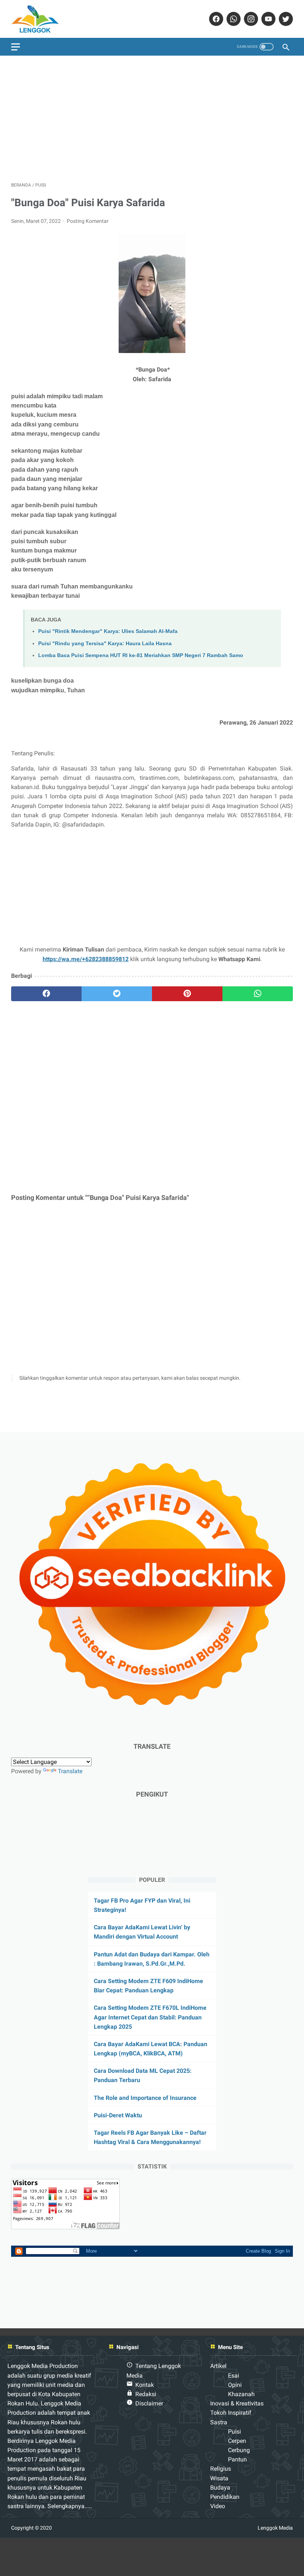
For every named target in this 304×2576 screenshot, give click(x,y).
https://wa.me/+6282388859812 (86, 959)
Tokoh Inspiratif (231, 2413)
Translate (70, 1771)
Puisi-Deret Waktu (118, 2115)
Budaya (220, 2488)
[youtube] (267, 19)
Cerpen (237, 2441)
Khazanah (241, 2394)
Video (218, 2506)
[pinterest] (187, 994)
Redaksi (146, 2394)
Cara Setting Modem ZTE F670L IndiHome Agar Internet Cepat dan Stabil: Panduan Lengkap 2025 (150, 2017)
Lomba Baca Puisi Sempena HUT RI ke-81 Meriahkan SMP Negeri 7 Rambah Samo (141, 655)
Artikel (218, 2366)
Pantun (237, 2459)
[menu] (16, 47)
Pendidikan (225, 2497)
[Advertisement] (152, 119)
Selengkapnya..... (69, 2506)
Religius (221, 2469)
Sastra (219, 2422)
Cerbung (239, 2450)
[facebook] (215, 19)
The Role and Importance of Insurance (145, 2098)
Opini (235, 2385)
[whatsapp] (233, 19)
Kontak (145, 2385)
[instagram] (250, 19)
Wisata (219, 2478)
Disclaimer (149, 2403)
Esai (234, 2376)
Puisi (234, 2432)
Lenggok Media (275, 2528)
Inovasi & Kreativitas (237, 2403)
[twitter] (285, 19)
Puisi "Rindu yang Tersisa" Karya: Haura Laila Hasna (105, 643)
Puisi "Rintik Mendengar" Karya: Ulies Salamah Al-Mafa (108, 631)
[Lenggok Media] (41, 19)
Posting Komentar (88, 221)
